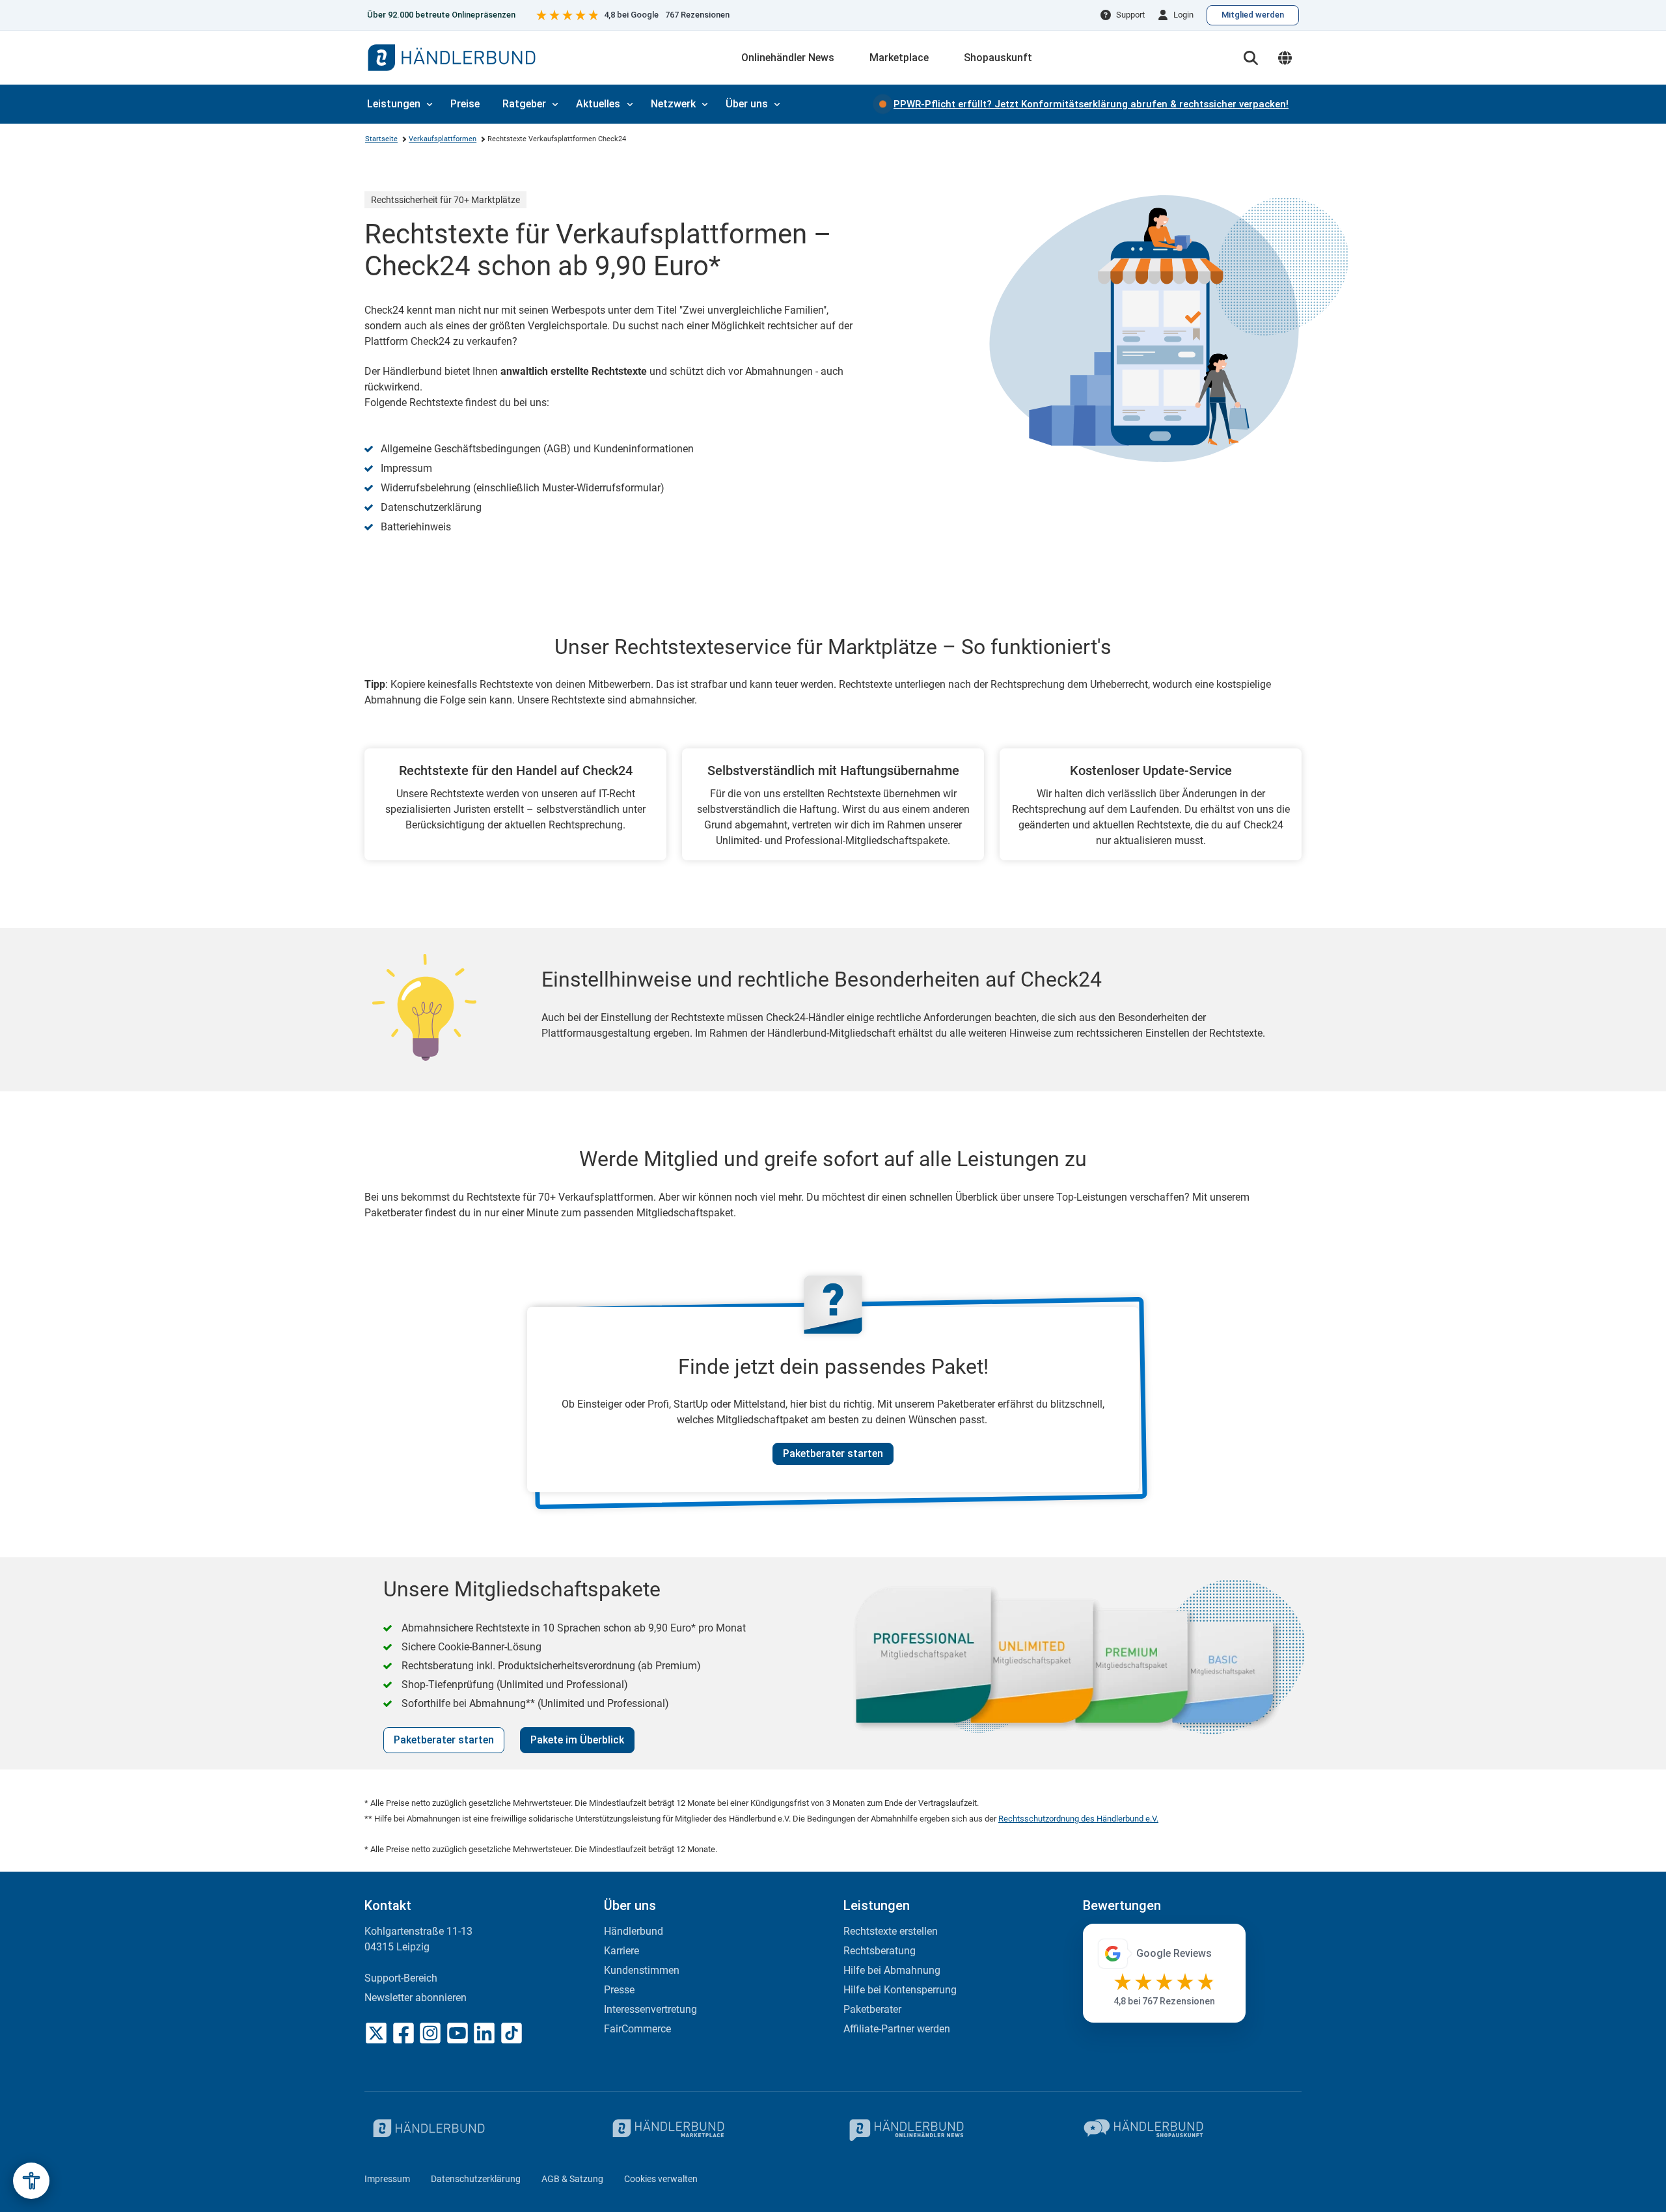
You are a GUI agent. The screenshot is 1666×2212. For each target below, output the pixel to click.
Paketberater (872, 2009)
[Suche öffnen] (1251, 58)
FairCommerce (637, 2029)
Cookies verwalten (661, 2179)
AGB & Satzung (572, 2179)
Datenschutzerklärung (476, 2179)
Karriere (621, 1951)
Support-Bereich (401, 1978)
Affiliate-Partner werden (897, 2029)
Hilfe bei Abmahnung (892, 1970)
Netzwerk (673, 104)
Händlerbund (634, 1931)
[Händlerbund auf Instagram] (430, 2033)
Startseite (381, 139)
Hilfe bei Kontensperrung (900, 1990)
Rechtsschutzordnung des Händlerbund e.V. (1078, 1819)
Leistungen (394, 104)
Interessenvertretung (650, 2009)
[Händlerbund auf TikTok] (512, 2033)
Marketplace (899, 58)
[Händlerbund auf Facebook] (403, 2033)
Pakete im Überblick (577, 1740)
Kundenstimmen (642, 1970)
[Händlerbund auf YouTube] (457, 2033)
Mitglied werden (1253, 15)
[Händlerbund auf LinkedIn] (484, 2033)
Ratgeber (524, 104)
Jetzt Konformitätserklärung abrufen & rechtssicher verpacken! (1091, 104)
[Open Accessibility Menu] (31, 2181)
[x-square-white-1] (376, 2033)
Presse (619, 1990)
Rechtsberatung (880, 1951)
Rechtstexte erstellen (891, 1931)
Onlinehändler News (788, 58)
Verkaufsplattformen (443, 139)
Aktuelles (598, 104)
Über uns (747, 104)
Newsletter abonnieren (416, 1998)
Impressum (387, 2179)
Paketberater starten (833, 1454)
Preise (465, 104)
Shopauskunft (998, 58)
